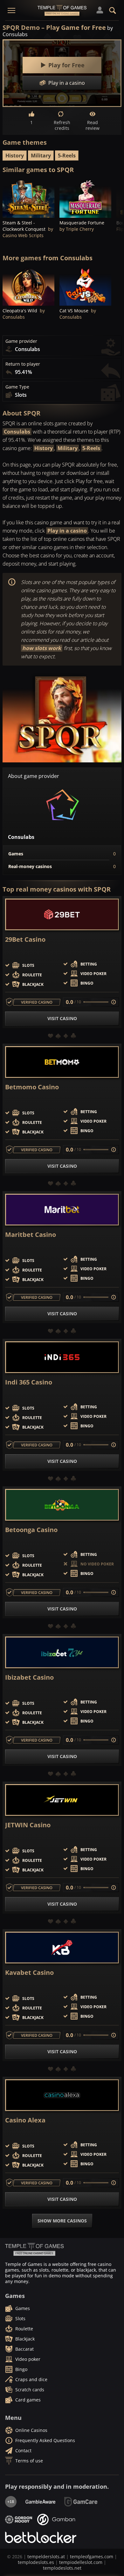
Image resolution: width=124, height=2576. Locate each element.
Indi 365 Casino (29, 1382)
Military (41, 156)
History (15, 156)
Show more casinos (62, 2221)
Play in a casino (67, 531)
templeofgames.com (92, 2556)
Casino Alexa (25, 2120)
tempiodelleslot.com (81, 2562)
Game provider (21, 341)
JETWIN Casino (28, 1825)
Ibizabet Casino (29, 1677)
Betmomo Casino (32, 1087)
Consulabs (17, 432)
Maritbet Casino (31, 1235)
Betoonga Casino (31, 1530)
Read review (93, 125)
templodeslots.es (36, 2562)
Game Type (17, 387)
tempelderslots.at (46, 2556)
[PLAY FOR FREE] (28, 198)
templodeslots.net (62, 2568)
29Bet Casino (25, 939)
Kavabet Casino (29, 1973)
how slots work (42, 648)
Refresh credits (62, 125)
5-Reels (67, 156)
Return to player (23, 364)
